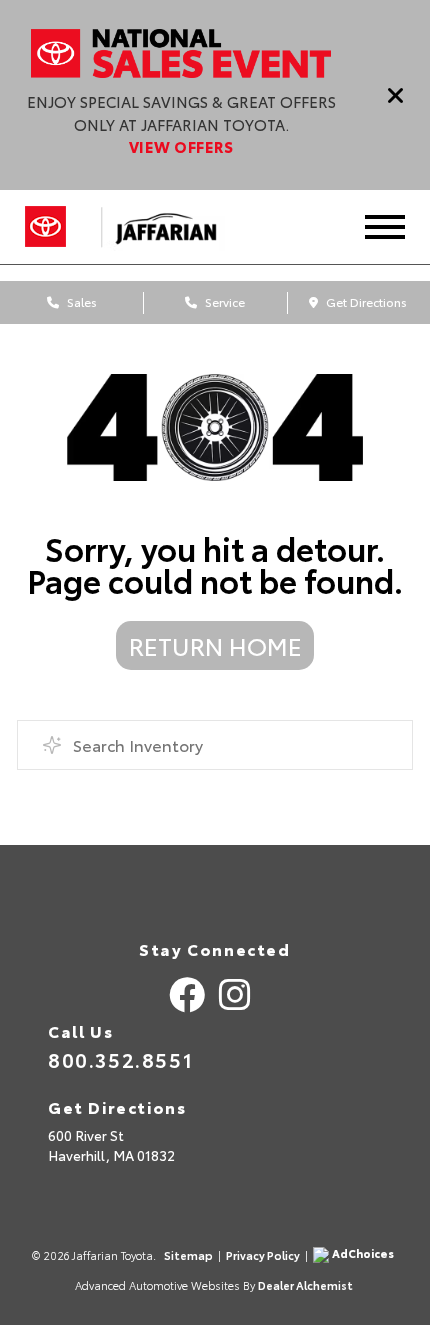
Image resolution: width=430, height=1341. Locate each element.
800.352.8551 (120, 1059)
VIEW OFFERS (181, 146)
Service (223, 301)
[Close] (396, 95)
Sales (80, 301)
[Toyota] (45, 227)
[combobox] (215, 745)
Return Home (215, 645)
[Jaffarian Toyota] (175, 227)
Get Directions (365, 301)
